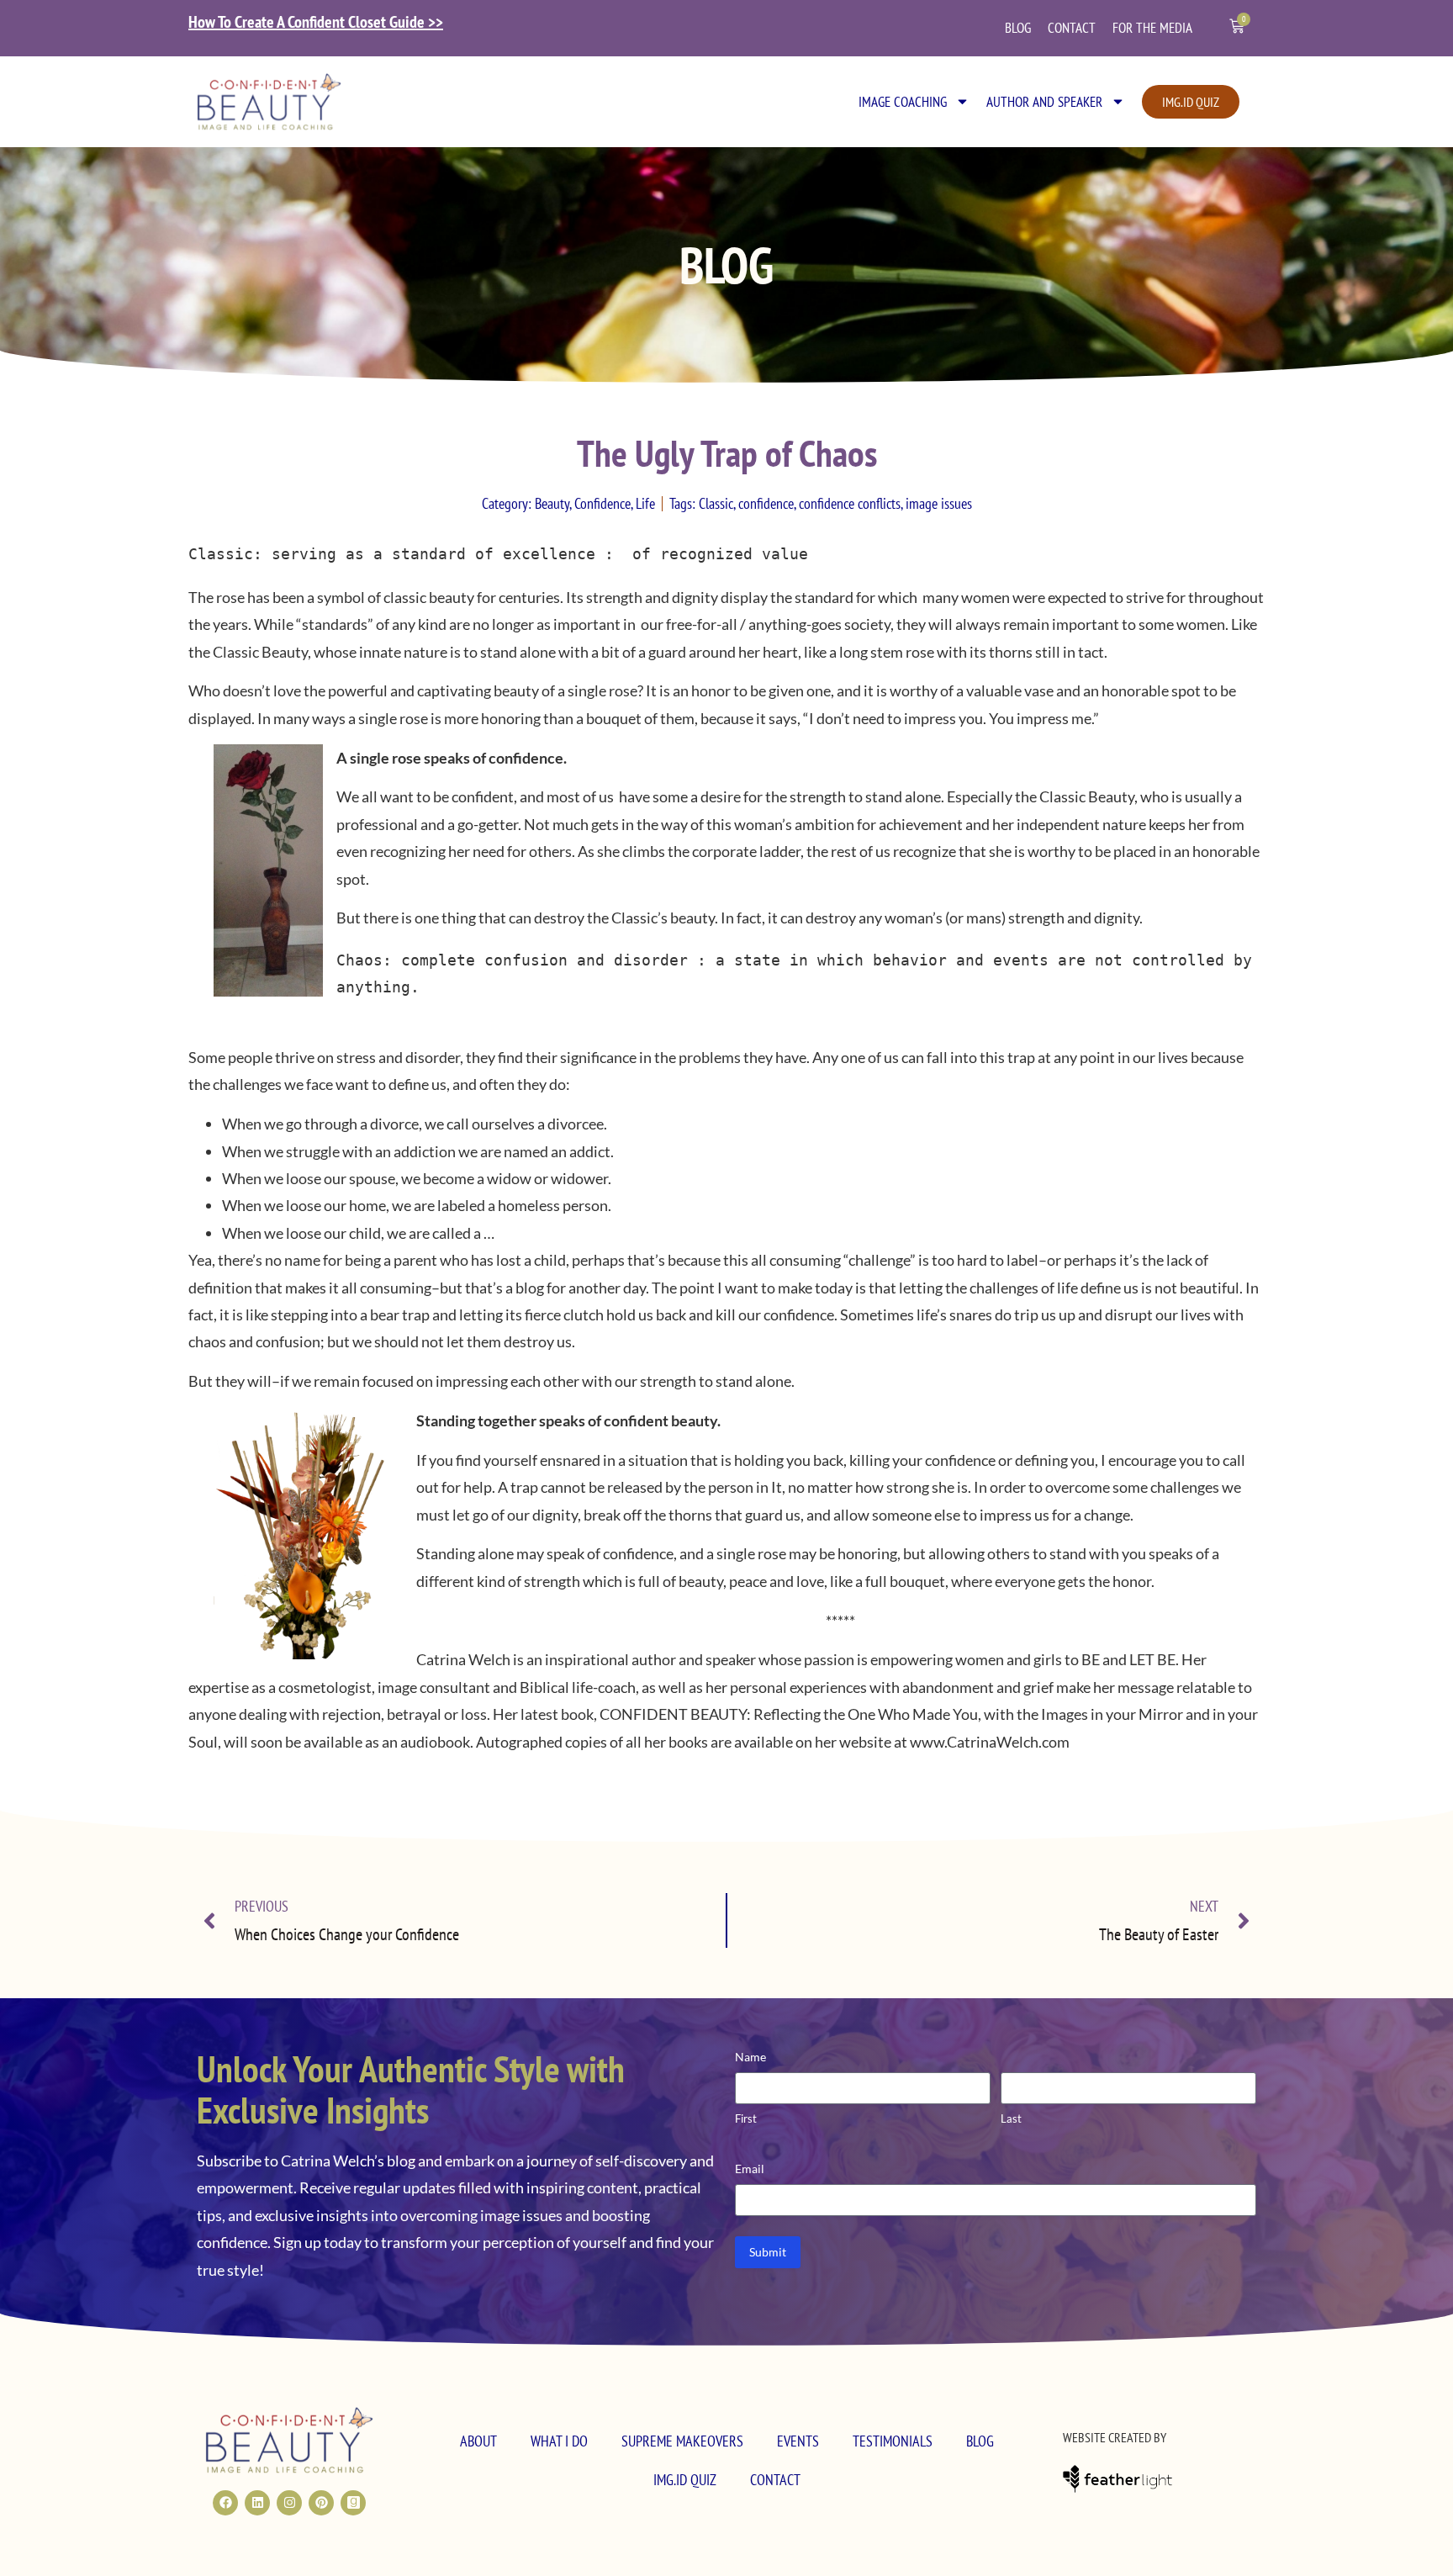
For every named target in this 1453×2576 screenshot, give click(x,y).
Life (645, 503)
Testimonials (893, 2441)
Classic (716, 503)
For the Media (1152, 28)
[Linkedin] (257, 2503)
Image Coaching (903, 102)
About (478, 2441)
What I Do (559, 2441)
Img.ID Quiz (685, 2480)
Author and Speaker (1044, 102)
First (746, 2118)
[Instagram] (289, 2503)
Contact (1072, 28)
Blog (1018, 28)
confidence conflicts (850, 503)
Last (1011, 2118)
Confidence (602, 503)
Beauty (552, 503)
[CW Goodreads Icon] (353, 2503)
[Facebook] (225, 2503)
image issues (939, 503)
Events (798, 2441)
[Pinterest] (321, 2503)
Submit (768, 2252)
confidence (766, 503)
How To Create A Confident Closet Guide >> (316, 22)
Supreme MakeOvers (682, 2441)
